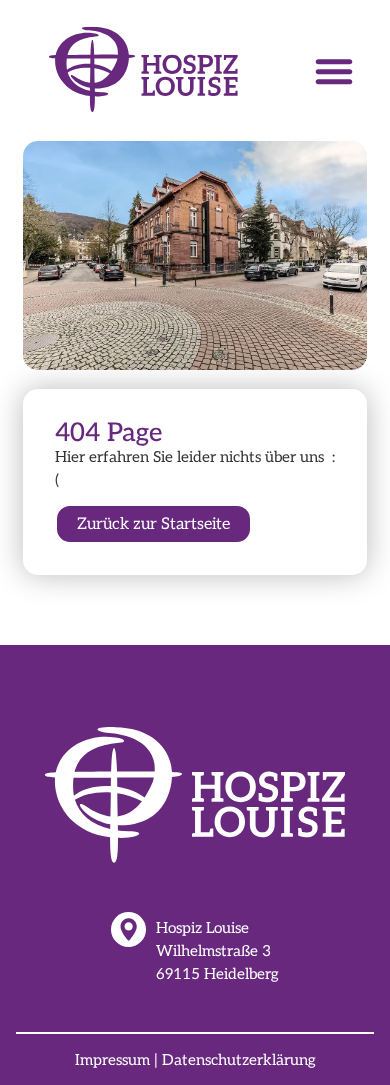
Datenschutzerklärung (239, 1060)
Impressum (112, 1060)
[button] (334, 71)
